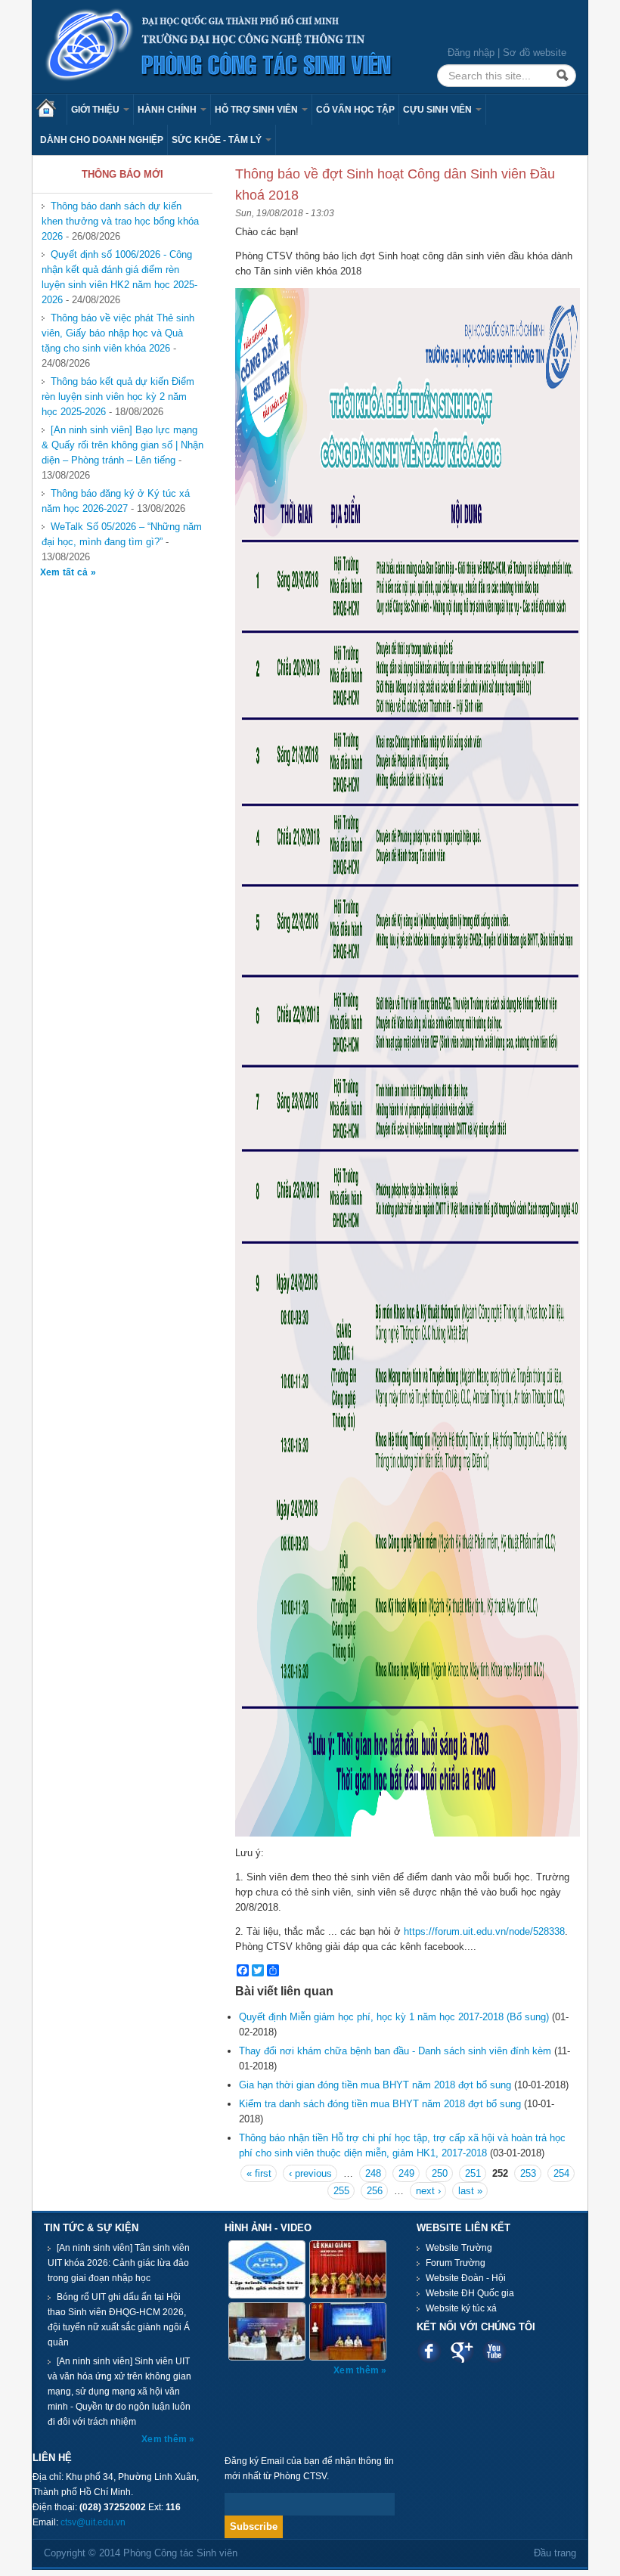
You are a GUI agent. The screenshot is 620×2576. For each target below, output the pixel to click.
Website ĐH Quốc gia (470, 2293)
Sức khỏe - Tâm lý (218, 140)
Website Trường (459, 2248)
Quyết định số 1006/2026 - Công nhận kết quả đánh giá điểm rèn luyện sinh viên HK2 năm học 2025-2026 (119, 277)
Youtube (494, 2351)
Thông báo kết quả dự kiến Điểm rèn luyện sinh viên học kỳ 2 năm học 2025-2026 (118, 397)
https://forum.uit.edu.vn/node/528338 (484, 1931)
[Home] (219, 46)
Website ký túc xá (461, 2308)
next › (428, 2191)
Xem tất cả (65, 572)
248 (373, 2173)
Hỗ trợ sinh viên (257, 110)
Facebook (429, 2351)
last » (470, 2191)
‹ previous (310, 2173)
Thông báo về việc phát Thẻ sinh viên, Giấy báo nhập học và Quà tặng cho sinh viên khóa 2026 (118, 333)
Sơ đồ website (535, 53)
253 (528, 2173)
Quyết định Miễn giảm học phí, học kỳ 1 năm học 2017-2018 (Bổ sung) (394, 2017)
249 (406, 2173)
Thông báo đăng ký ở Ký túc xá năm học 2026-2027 (116, 501)
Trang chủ (51, 110)
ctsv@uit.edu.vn (93, 2522)
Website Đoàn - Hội (466, 2278)
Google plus (462, 2351)
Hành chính (168, 110)
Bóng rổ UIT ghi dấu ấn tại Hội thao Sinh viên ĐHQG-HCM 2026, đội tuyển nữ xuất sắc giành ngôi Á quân (119, 2320)
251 (473, 2173)
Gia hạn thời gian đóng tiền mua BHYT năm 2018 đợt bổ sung (375, 2085)
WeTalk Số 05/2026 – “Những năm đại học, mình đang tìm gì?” (122, 534)
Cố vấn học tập (355, 110)
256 (375, 2191)
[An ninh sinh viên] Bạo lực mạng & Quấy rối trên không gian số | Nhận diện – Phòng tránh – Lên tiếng (122, 445)
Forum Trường (456, 2263)
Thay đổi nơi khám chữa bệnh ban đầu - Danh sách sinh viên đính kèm (395, 2051)
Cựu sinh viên (439, 110)
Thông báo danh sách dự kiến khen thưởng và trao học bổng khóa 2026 (120, 221)
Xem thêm (165, 2439)
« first (259, 2173)
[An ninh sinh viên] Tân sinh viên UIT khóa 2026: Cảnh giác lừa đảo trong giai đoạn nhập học (119, 2263)
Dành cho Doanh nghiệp (102, 140)
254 (561, 2173)
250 (440, 2173)
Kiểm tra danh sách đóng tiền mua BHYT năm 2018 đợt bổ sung (380, 2104)
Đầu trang (555, 2553)
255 (341, 2191)
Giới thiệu (96, 110)
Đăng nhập (471, 53)
